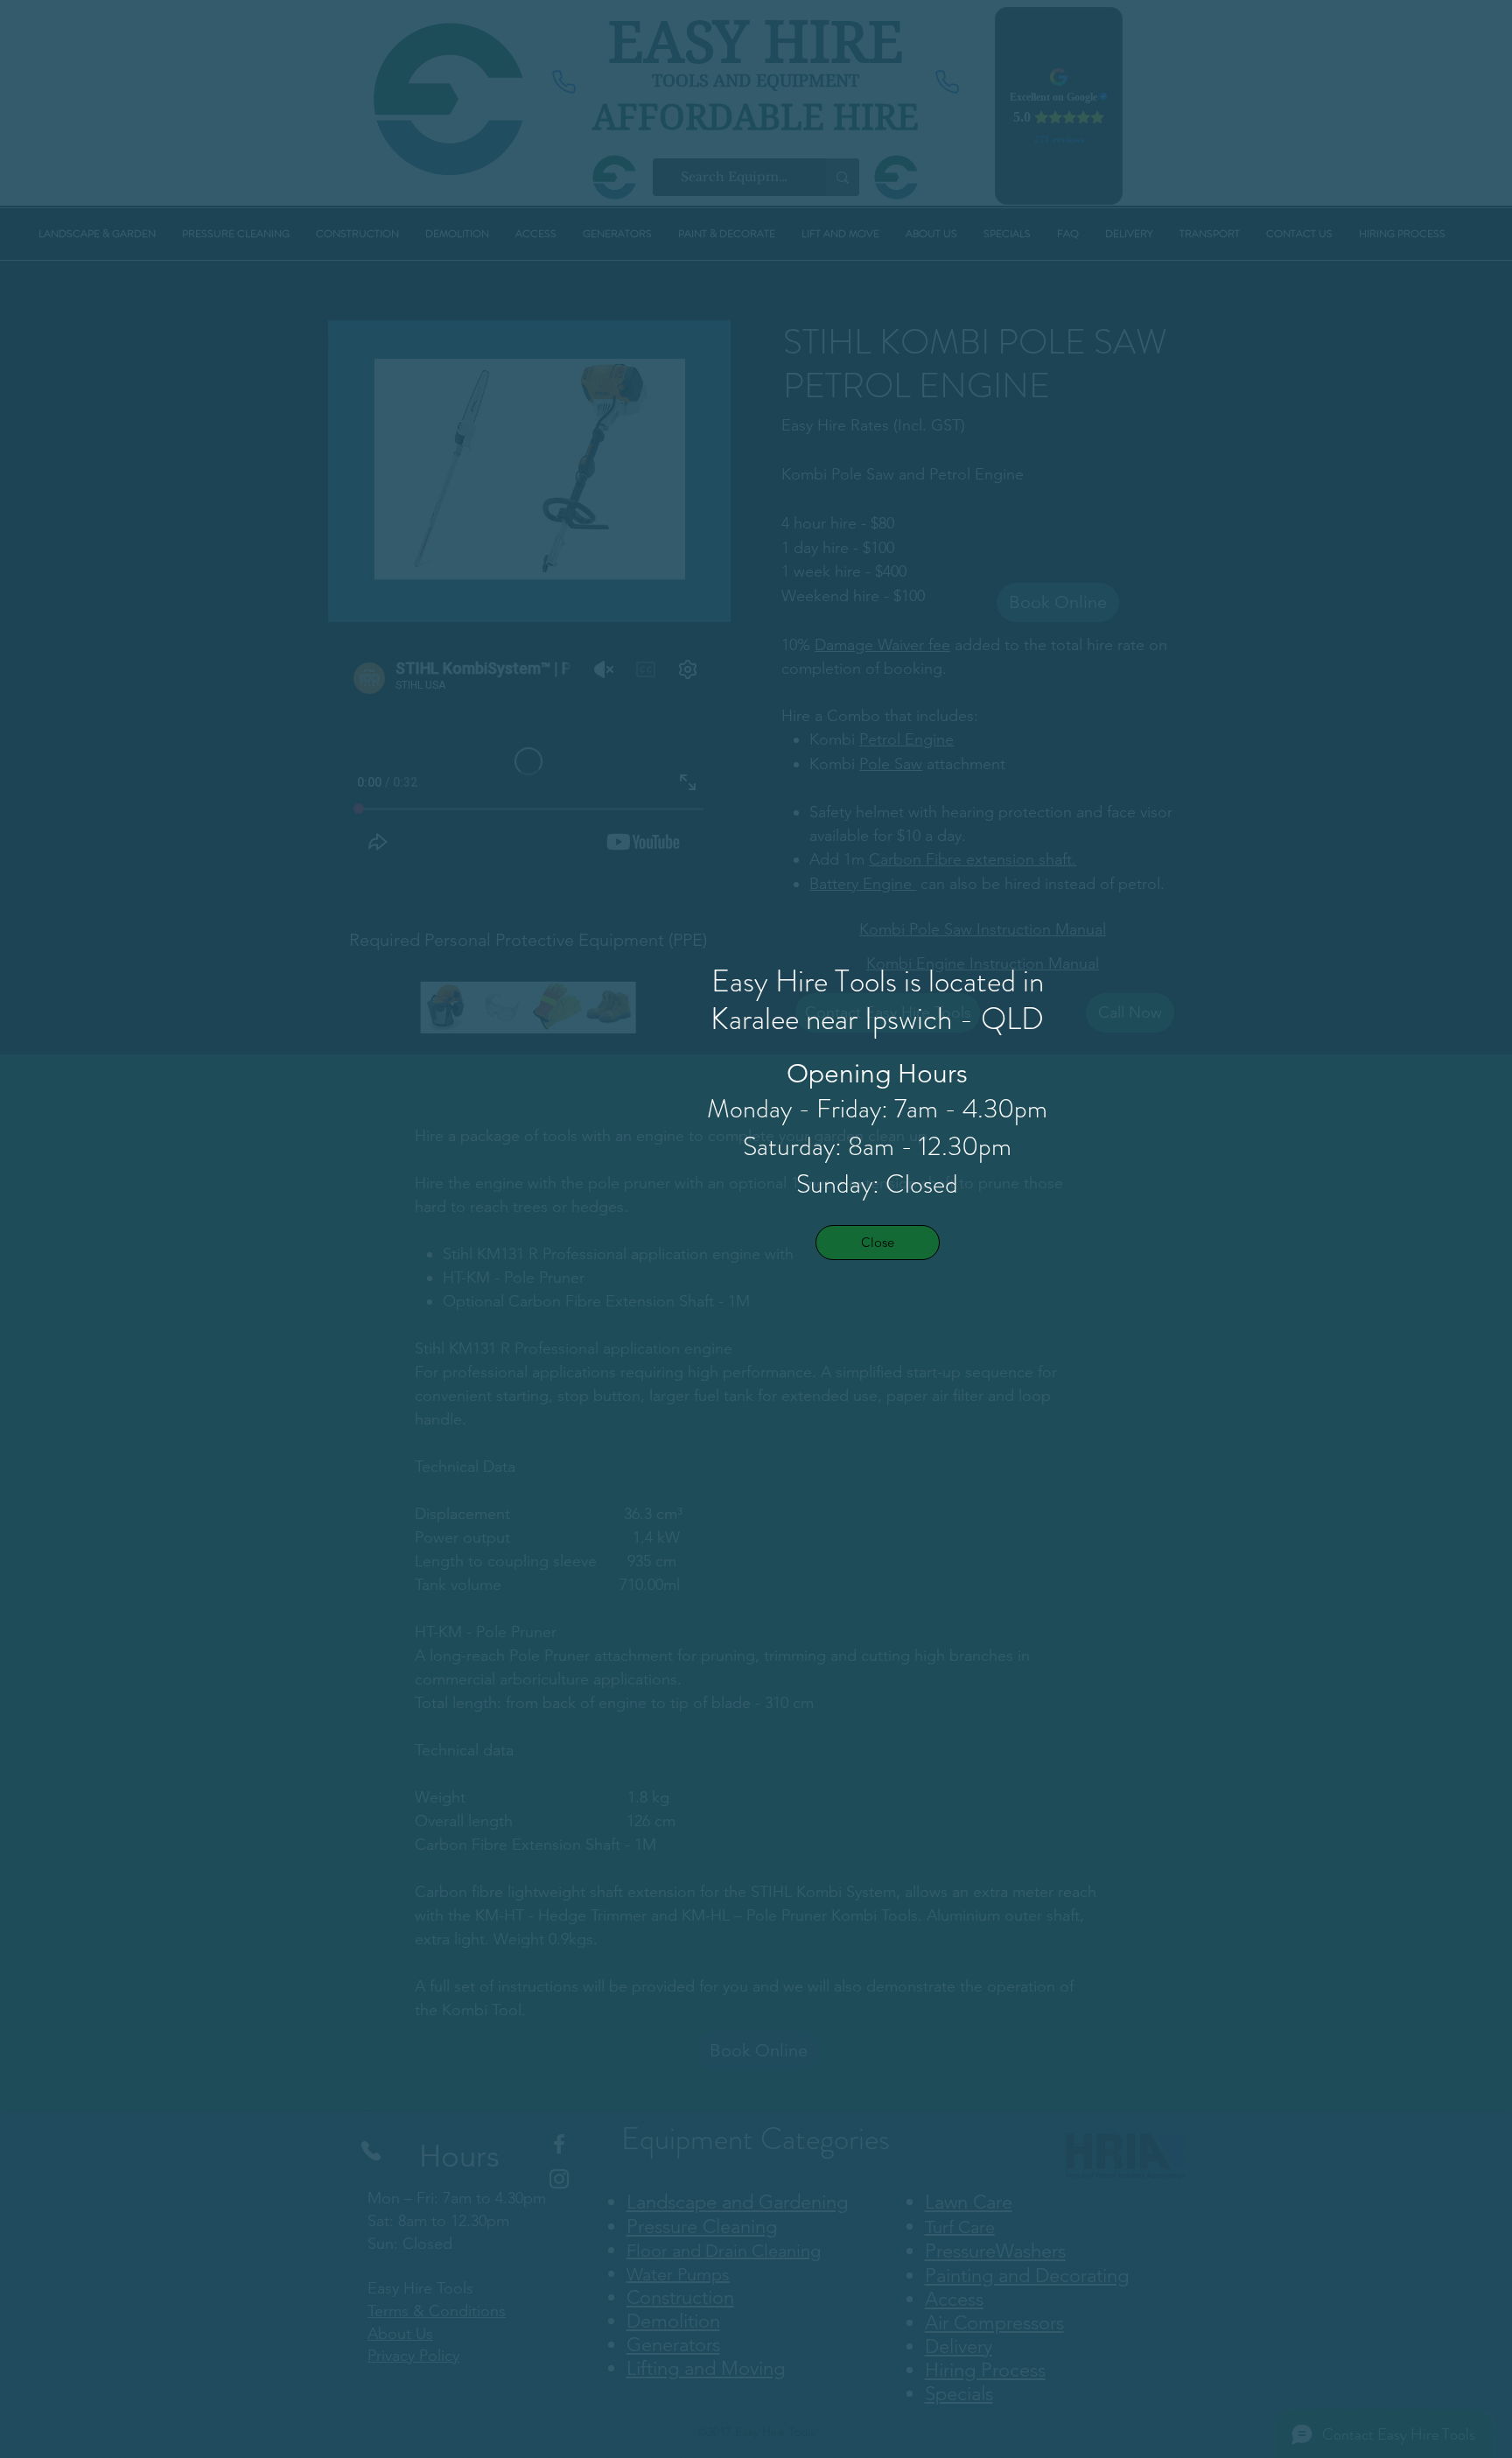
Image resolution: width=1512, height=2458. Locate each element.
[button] (878, 1243)
